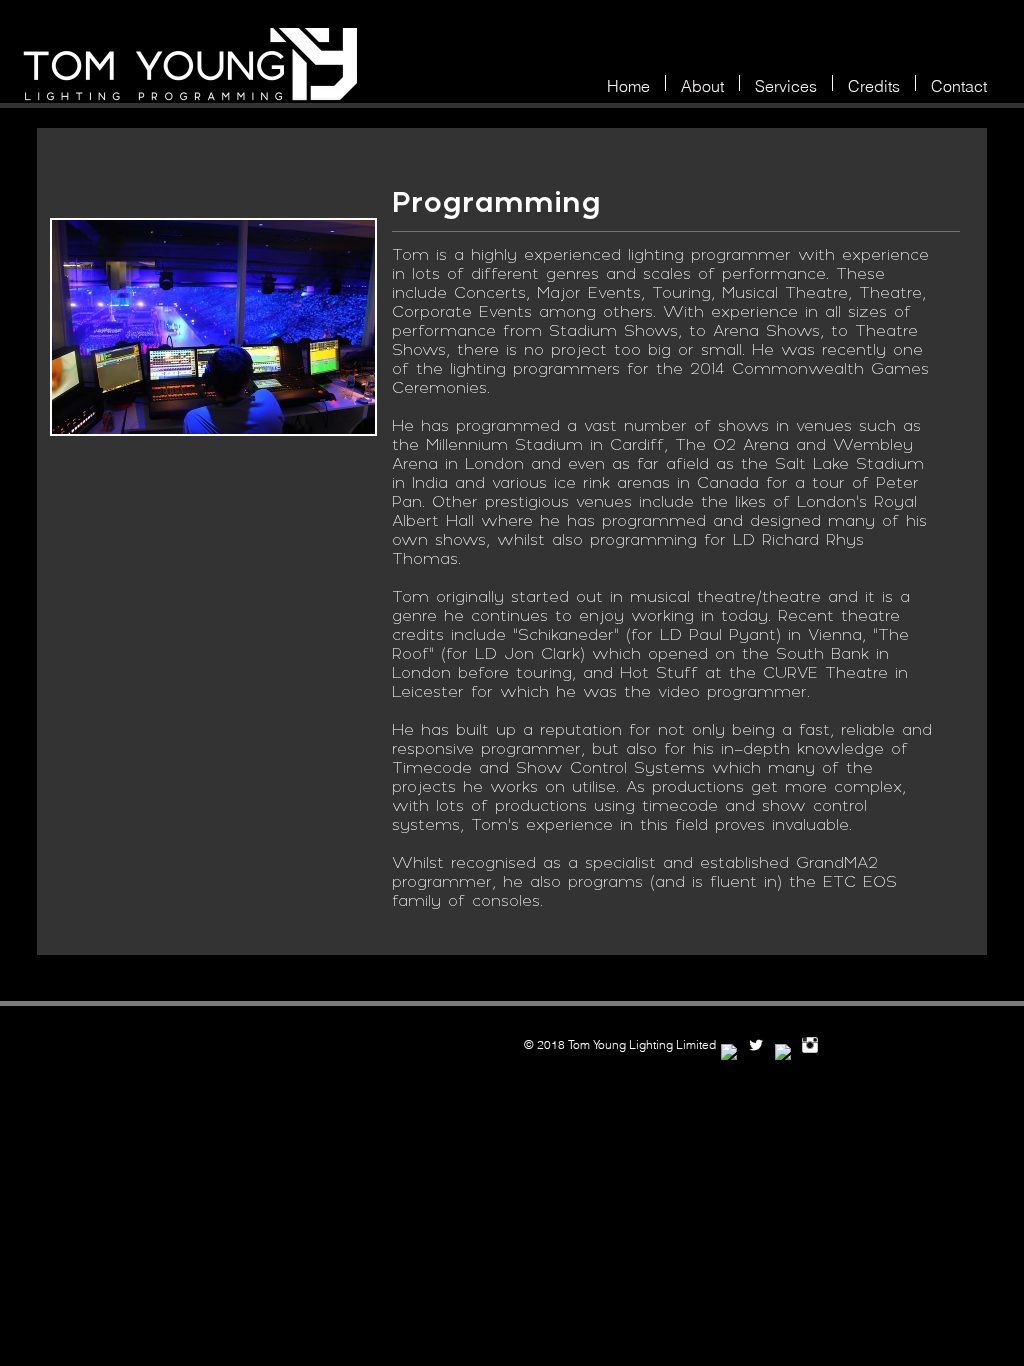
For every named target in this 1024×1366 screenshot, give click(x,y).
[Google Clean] (783, 1052)
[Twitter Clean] (756, 1045)
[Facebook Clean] (729, 1052)
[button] (786, 83)
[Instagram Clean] (810, 1045)
